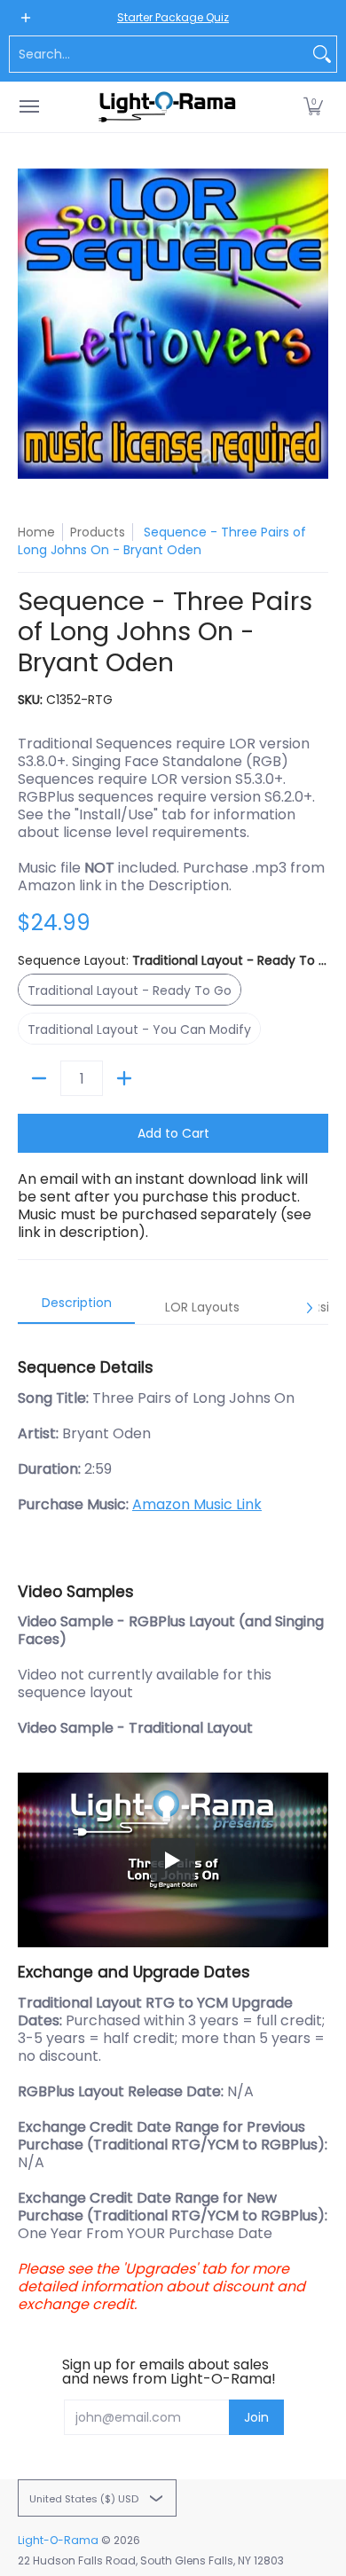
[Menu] (28, 107)
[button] (313, 107)
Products (98, 532)
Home (36, 532)
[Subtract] (39, 1078)
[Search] (322, 54)
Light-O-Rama (58, 2540)
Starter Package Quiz (173, 17)
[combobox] (159, 54)
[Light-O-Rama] (169, 107)
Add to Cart (173, 1133)
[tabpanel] (173, 1827)
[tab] (76, 1308)
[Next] (309, 1308)
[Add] (124, 1078)
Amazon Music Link (197, 1504)
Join (256, 2417)
